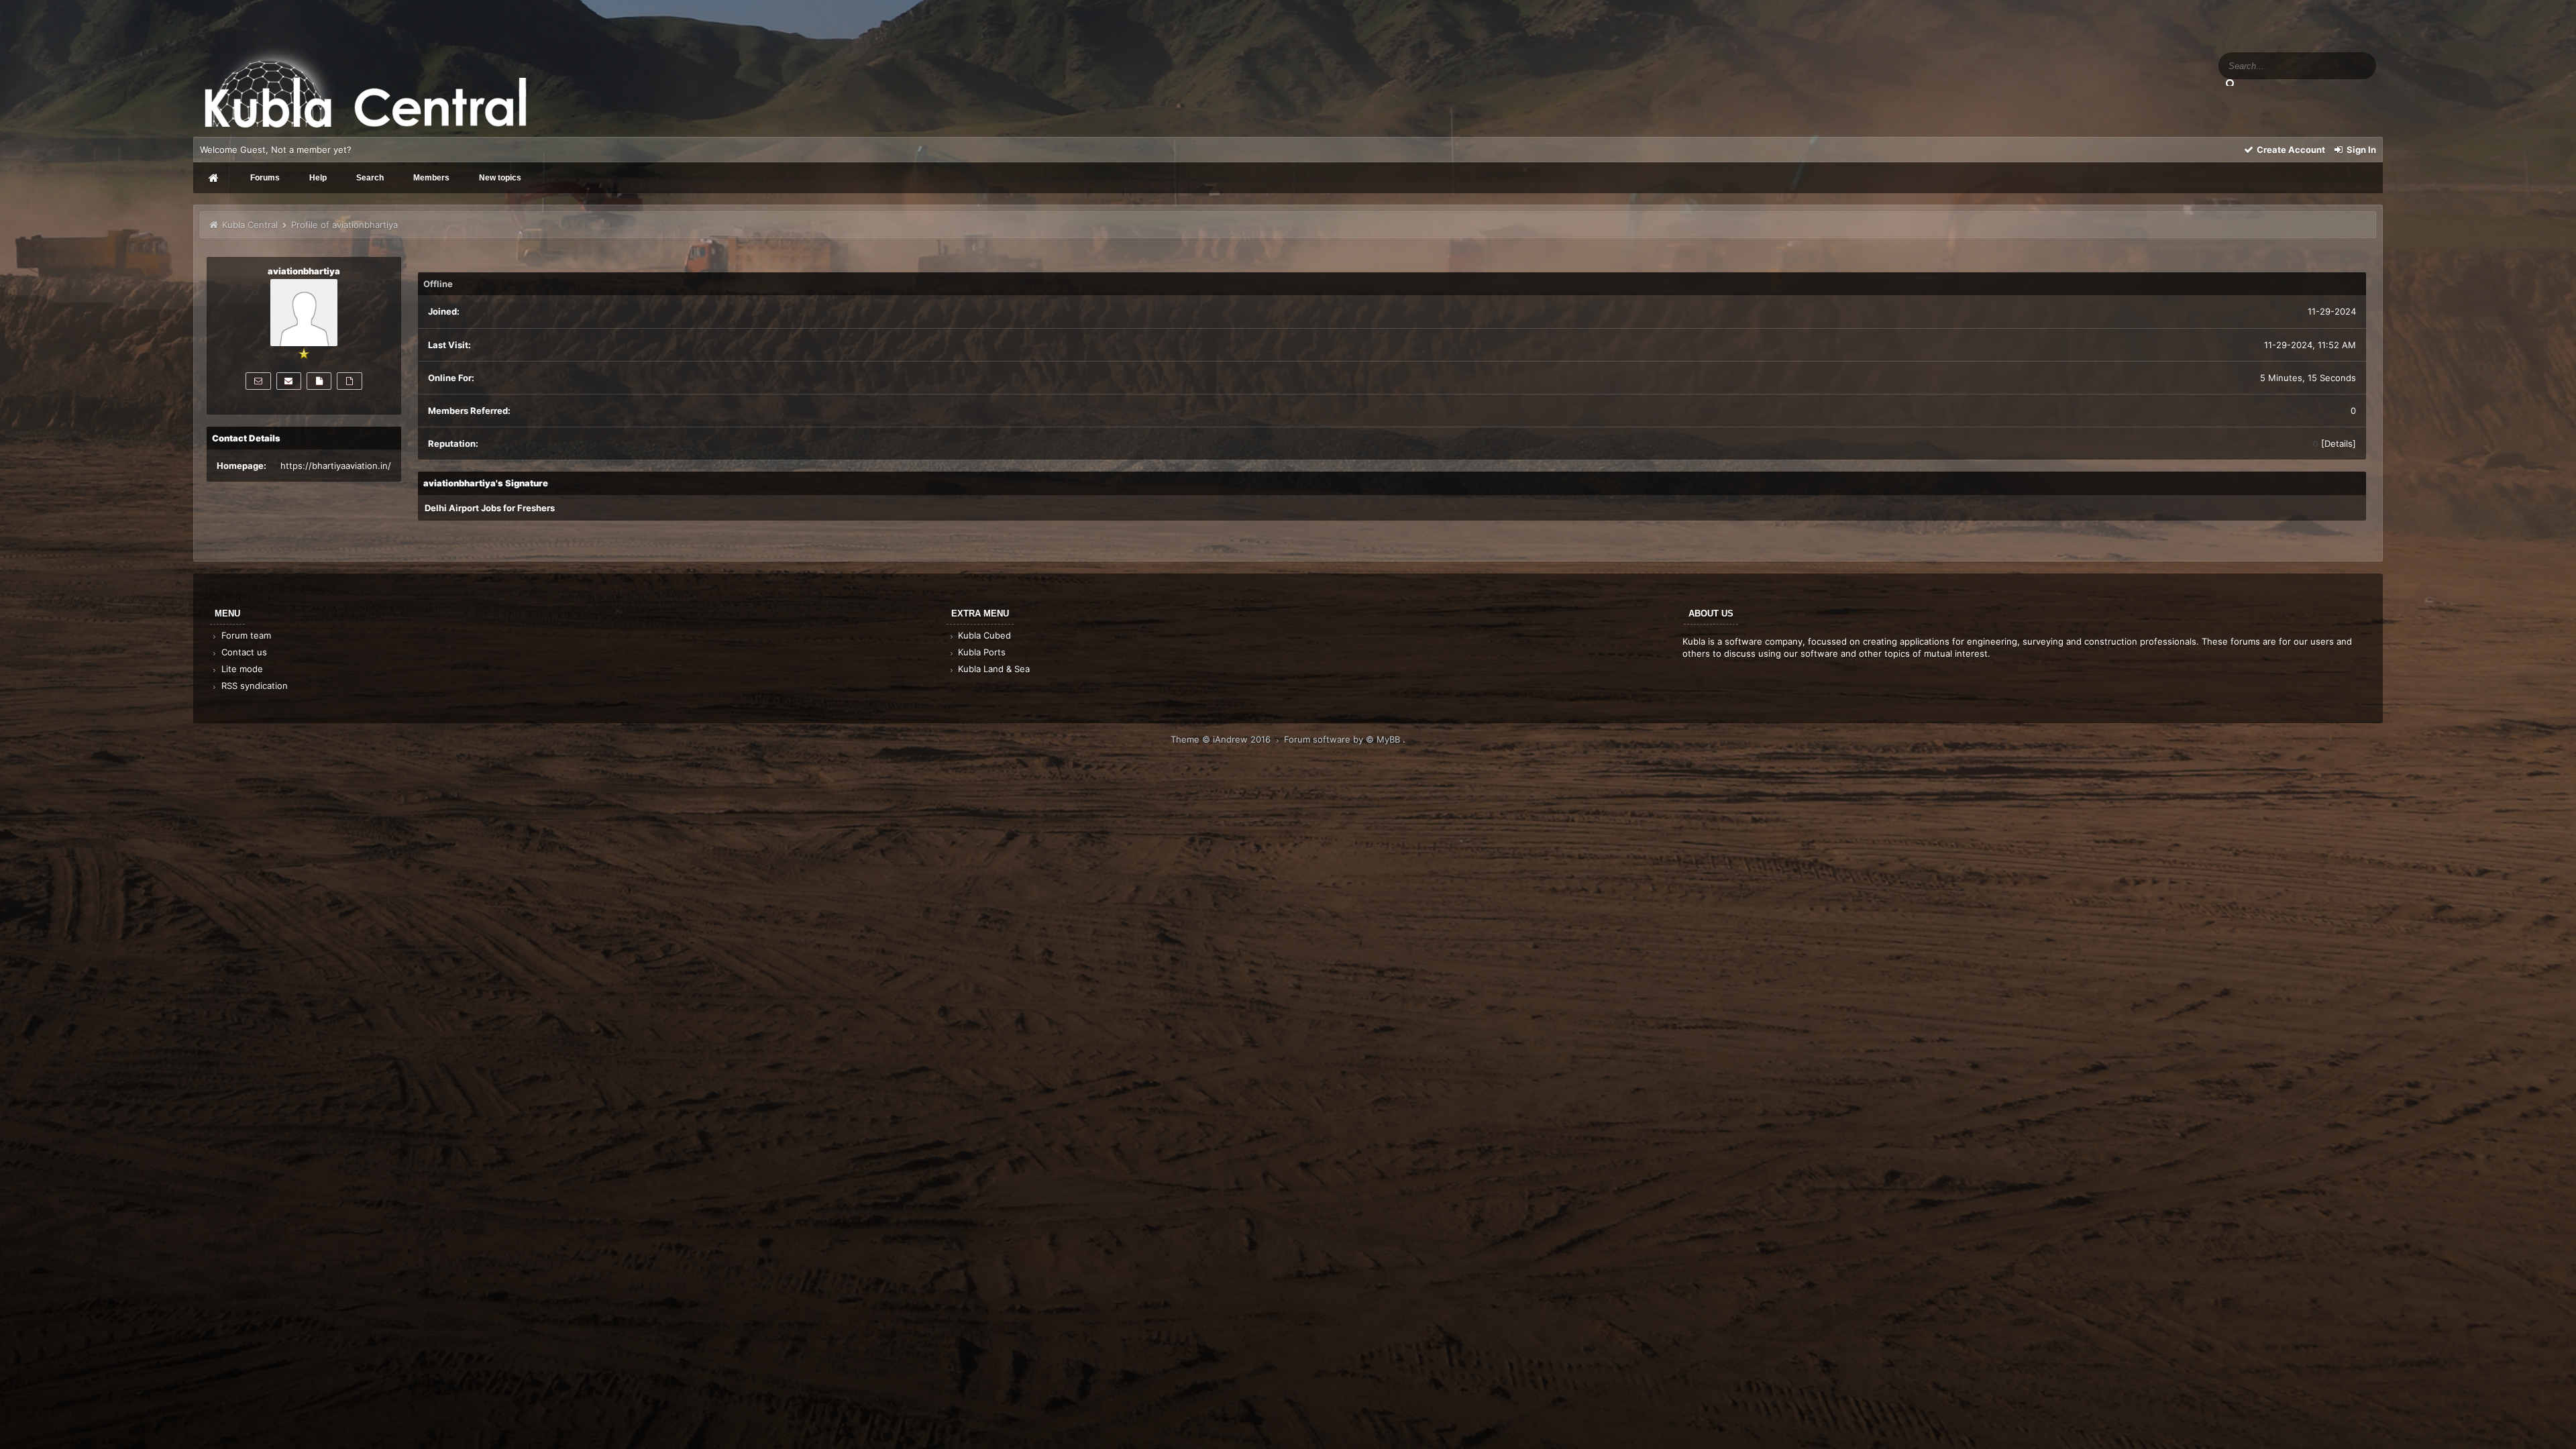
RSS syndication (253, 686)
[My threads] (349, 381)
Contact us (243, 652)
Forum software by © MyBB (1343, 739)
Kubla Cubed (983, 635)
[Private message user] (258, 381)
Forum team (245, 635)
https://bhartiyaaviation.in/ (336, 466)
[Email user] (289, 381)
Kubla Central (250, 225)
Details (2339, 443)
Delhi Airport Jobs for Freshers (490, 508)
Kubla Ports (980, 652)
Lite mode (241, 669)
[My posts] (319, 381)
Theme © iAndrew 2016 (1222, 739)
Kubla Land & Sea (992, 669)
